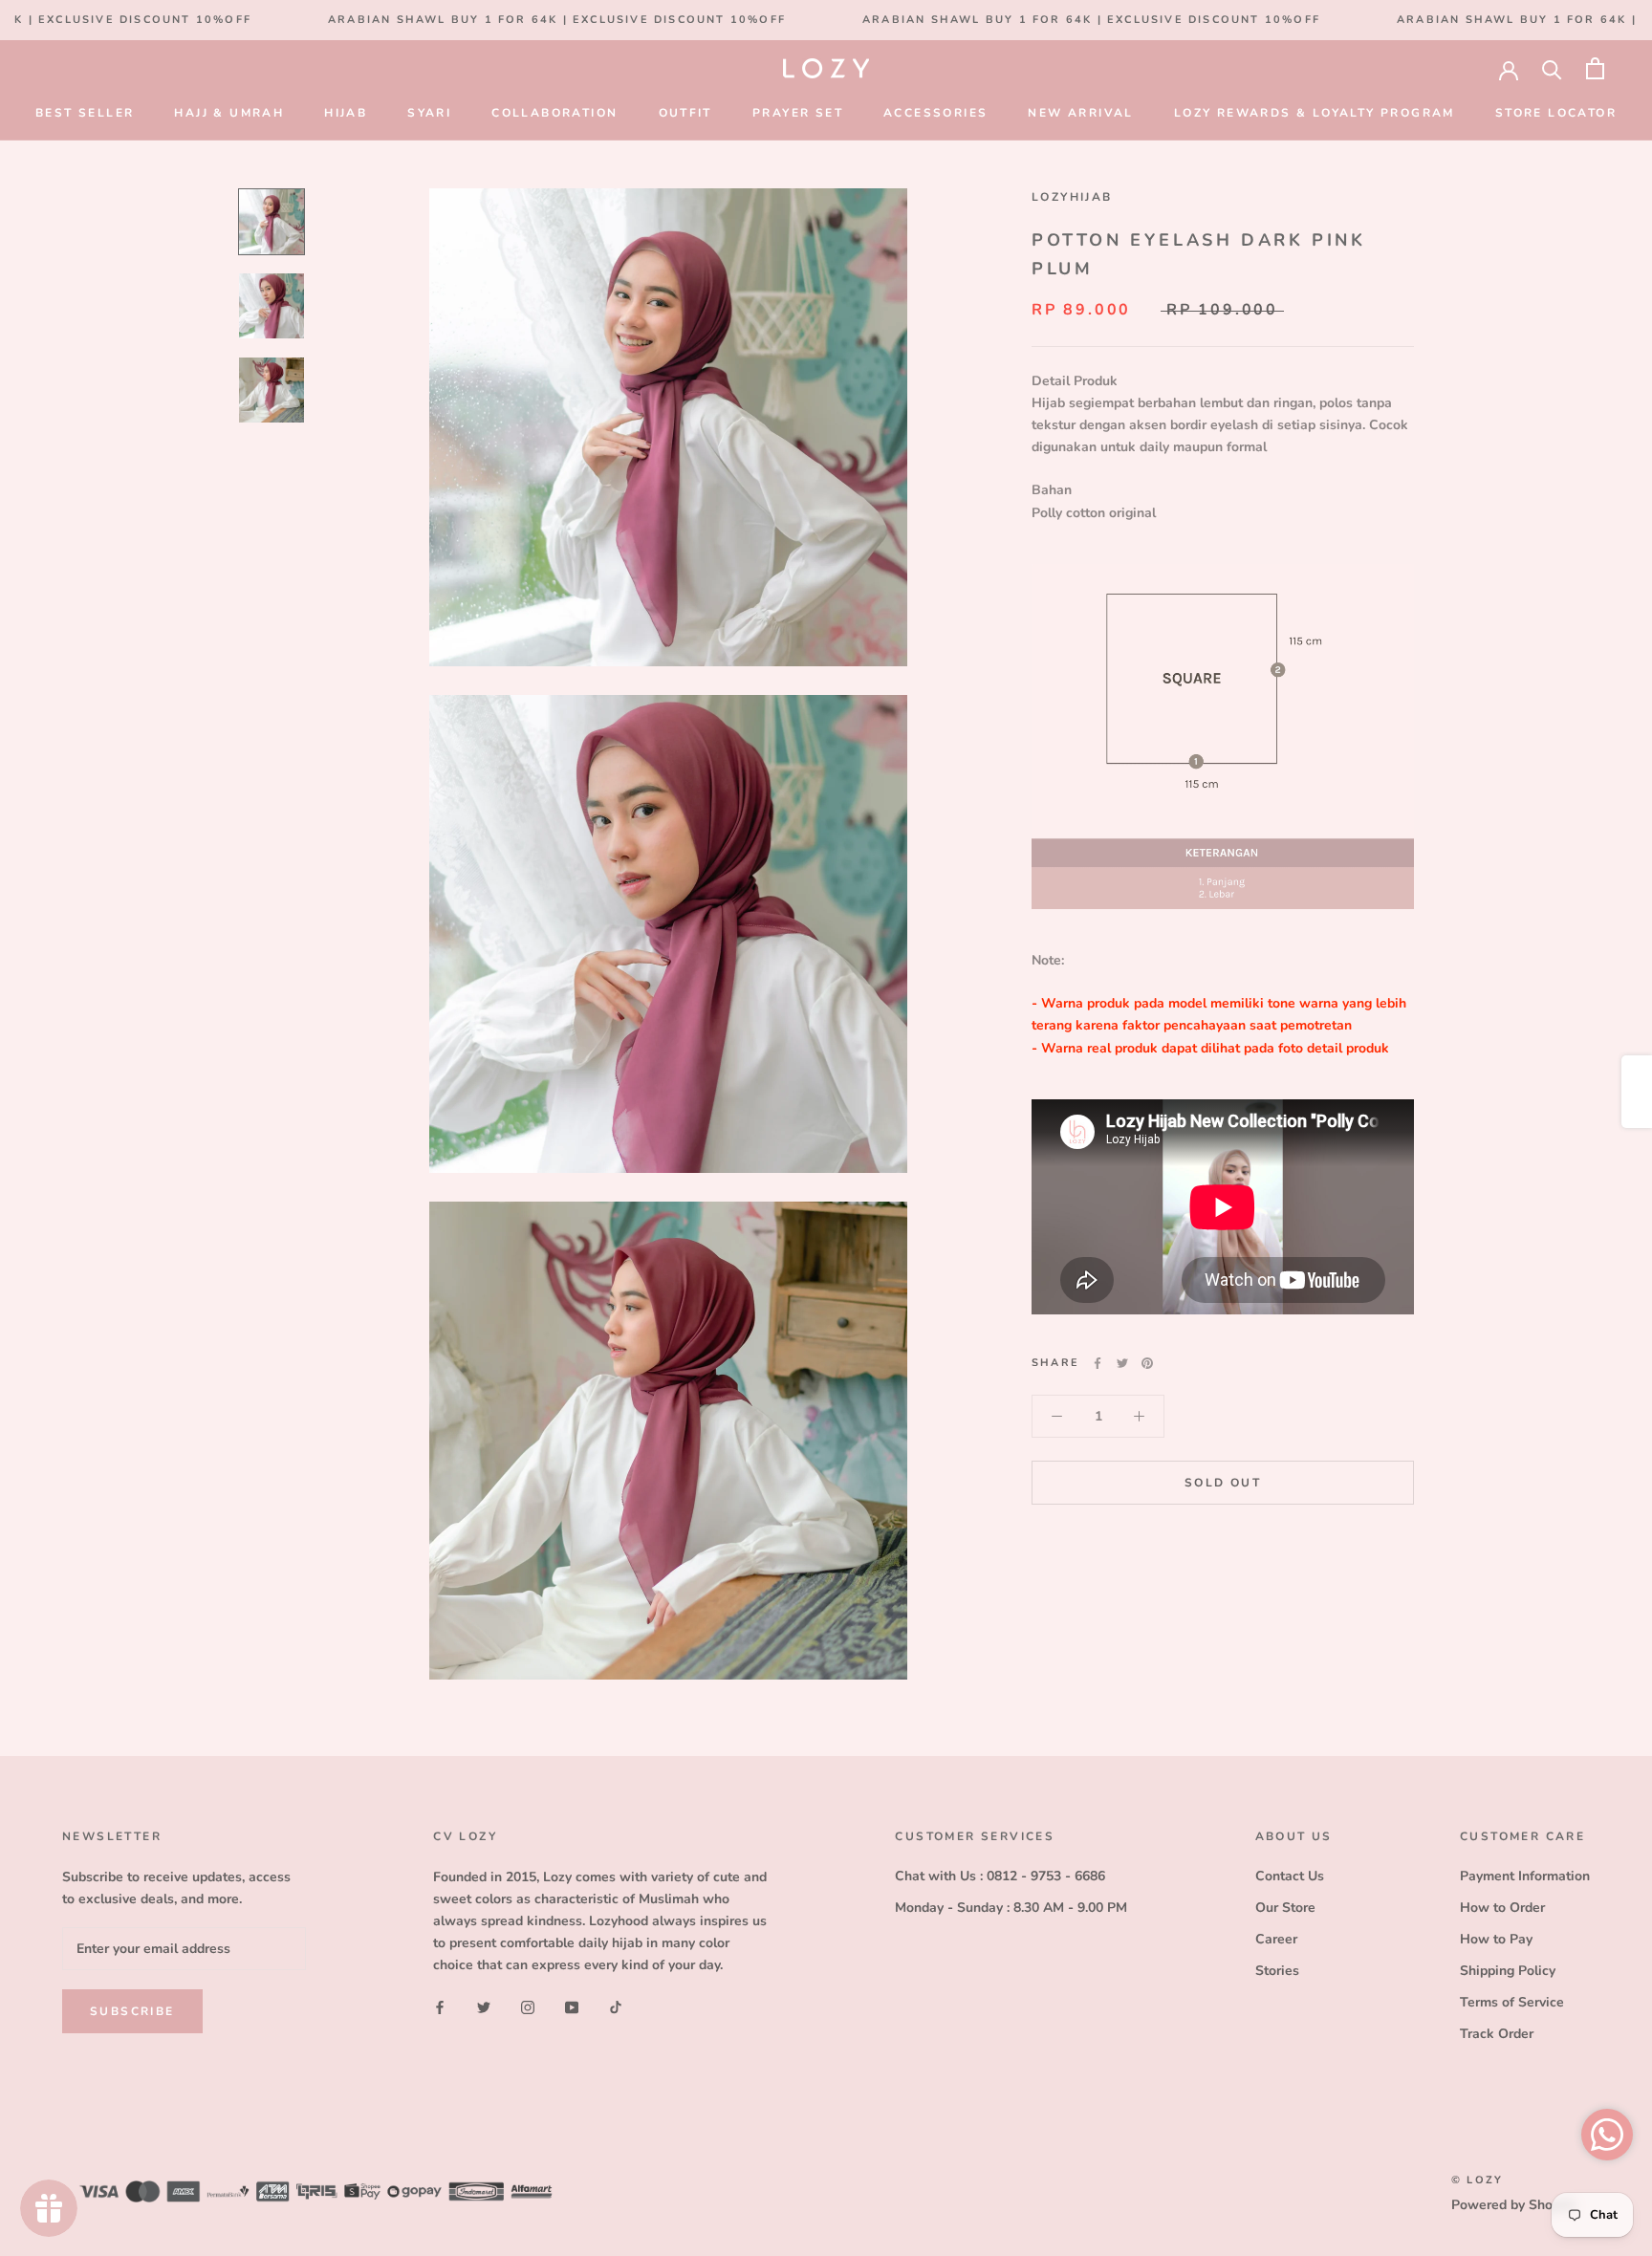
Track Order (1497, 2034)
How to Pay (1496, 1939)
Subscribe (132, 2011)
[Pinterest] (1147, 1363)
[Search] (1552, 68)
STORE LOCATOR (1556, 113)
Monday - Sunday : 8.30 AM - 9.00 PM (1011, 1908)
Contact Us (1290, 1876)
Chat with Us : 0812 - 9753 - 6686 (1000, 1876)
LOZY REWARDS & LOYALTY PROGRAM (1315, 113)
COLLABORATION (554, 113)
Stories (1277, 1971)
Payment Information (1525, 1876)
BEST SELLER (85, 113)
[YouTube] (572, 2006)
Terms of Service (1512, 2002)
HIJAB (346, 113)
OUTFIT (685, 113)
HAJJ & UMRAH (229, 113)
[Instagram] (528, 2006)
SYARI (429, 113)
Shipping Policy (1508, 1971)
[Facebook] (1098, 1363)
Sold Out (1223, 1483)
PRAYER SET (798, 113)
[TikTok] (616, 2006)
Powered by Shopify (1513, 2205)
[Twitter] (1122, 1363)
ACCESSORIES (935, 113)
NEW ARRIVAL (1080, 113)
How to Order (1502, 1908)
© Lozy (1477, 2180)
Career (1276, 1939)
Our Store (1285, 1908)
